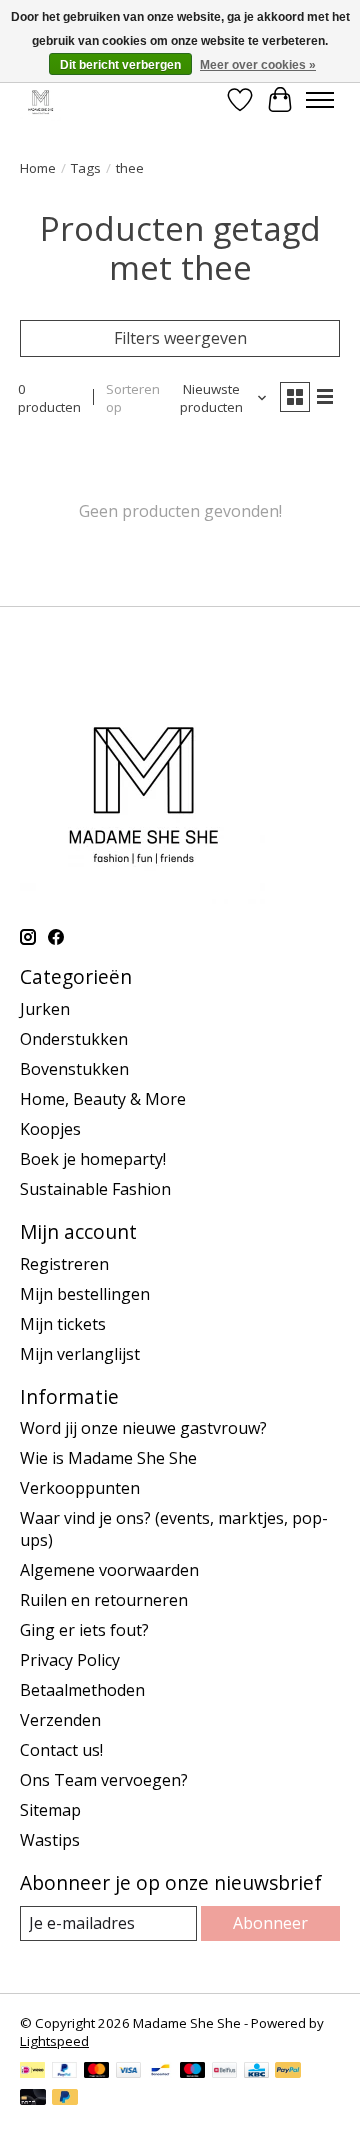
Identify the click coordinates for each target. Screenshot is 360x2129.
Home (38, 168)
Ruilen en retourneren (104, 1600)
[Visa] (129, 2072)
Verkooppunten (80, 1488)
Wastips (50, 1840)
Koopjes (50, 1129)
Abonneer (270, 1923)
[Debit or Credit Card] (33, 2099)
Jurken (45, 1009)
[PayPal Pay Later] (65, 2099)
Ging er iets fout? (84, 1630)
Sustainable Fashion (95, 1189)
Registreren (64, 1264)
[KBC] (256, 2072)
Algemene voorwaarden (109, 1570)
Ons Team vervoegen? (104, 1780)
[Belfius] (224, 2072)
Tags (86, 168)
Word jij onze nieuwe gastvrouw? (143, 1428)
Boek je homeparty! (93, 1159)
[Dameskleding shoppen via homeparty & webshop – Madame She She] (40, 99)
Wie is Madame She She (108, 1458)
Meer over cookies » (258, 65)
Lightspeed (54, 2041)
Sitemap (50, 1810)
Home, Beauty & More (103, 1099)
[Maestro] (193, 2072)
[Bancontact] (160, 2072)
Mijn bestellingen (85, 1294)
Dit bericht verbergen (120, 65)
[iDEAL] (32, 2072)
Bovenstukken (74, 1069)
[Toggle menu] (320, 100)
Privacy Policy (70, 1660)
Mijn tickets (63, 1324)
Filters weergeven (180, 338)
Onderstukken (74, 1039)
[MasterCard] (97, 2072)
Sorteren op (133, 398)
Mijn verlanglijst (80, 1354)
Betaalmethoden (82, 1690)
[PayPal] (65, 2072)
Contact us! (61, 1750)
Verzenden (60, 1720)
